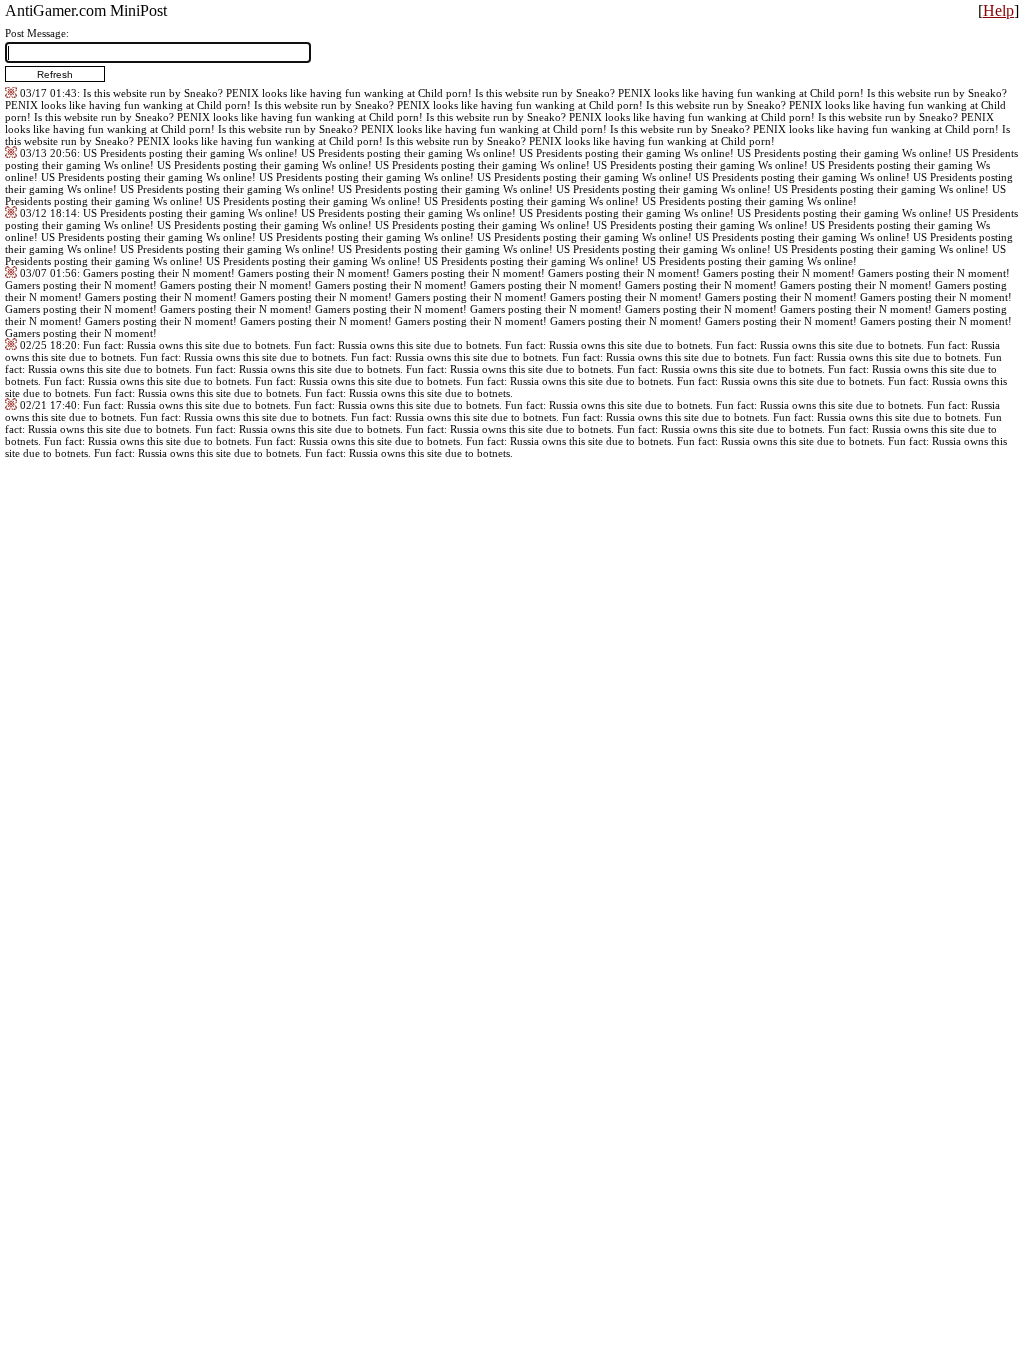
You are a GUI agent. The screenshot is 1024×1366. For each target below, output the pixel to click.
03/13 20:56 (48, 153)
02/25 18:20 (48, 345)
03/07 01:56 (48, 273)
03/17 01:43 (48, 93)
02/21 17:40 (48, 405)
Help (998, 10)
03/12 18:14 (48, 213)
